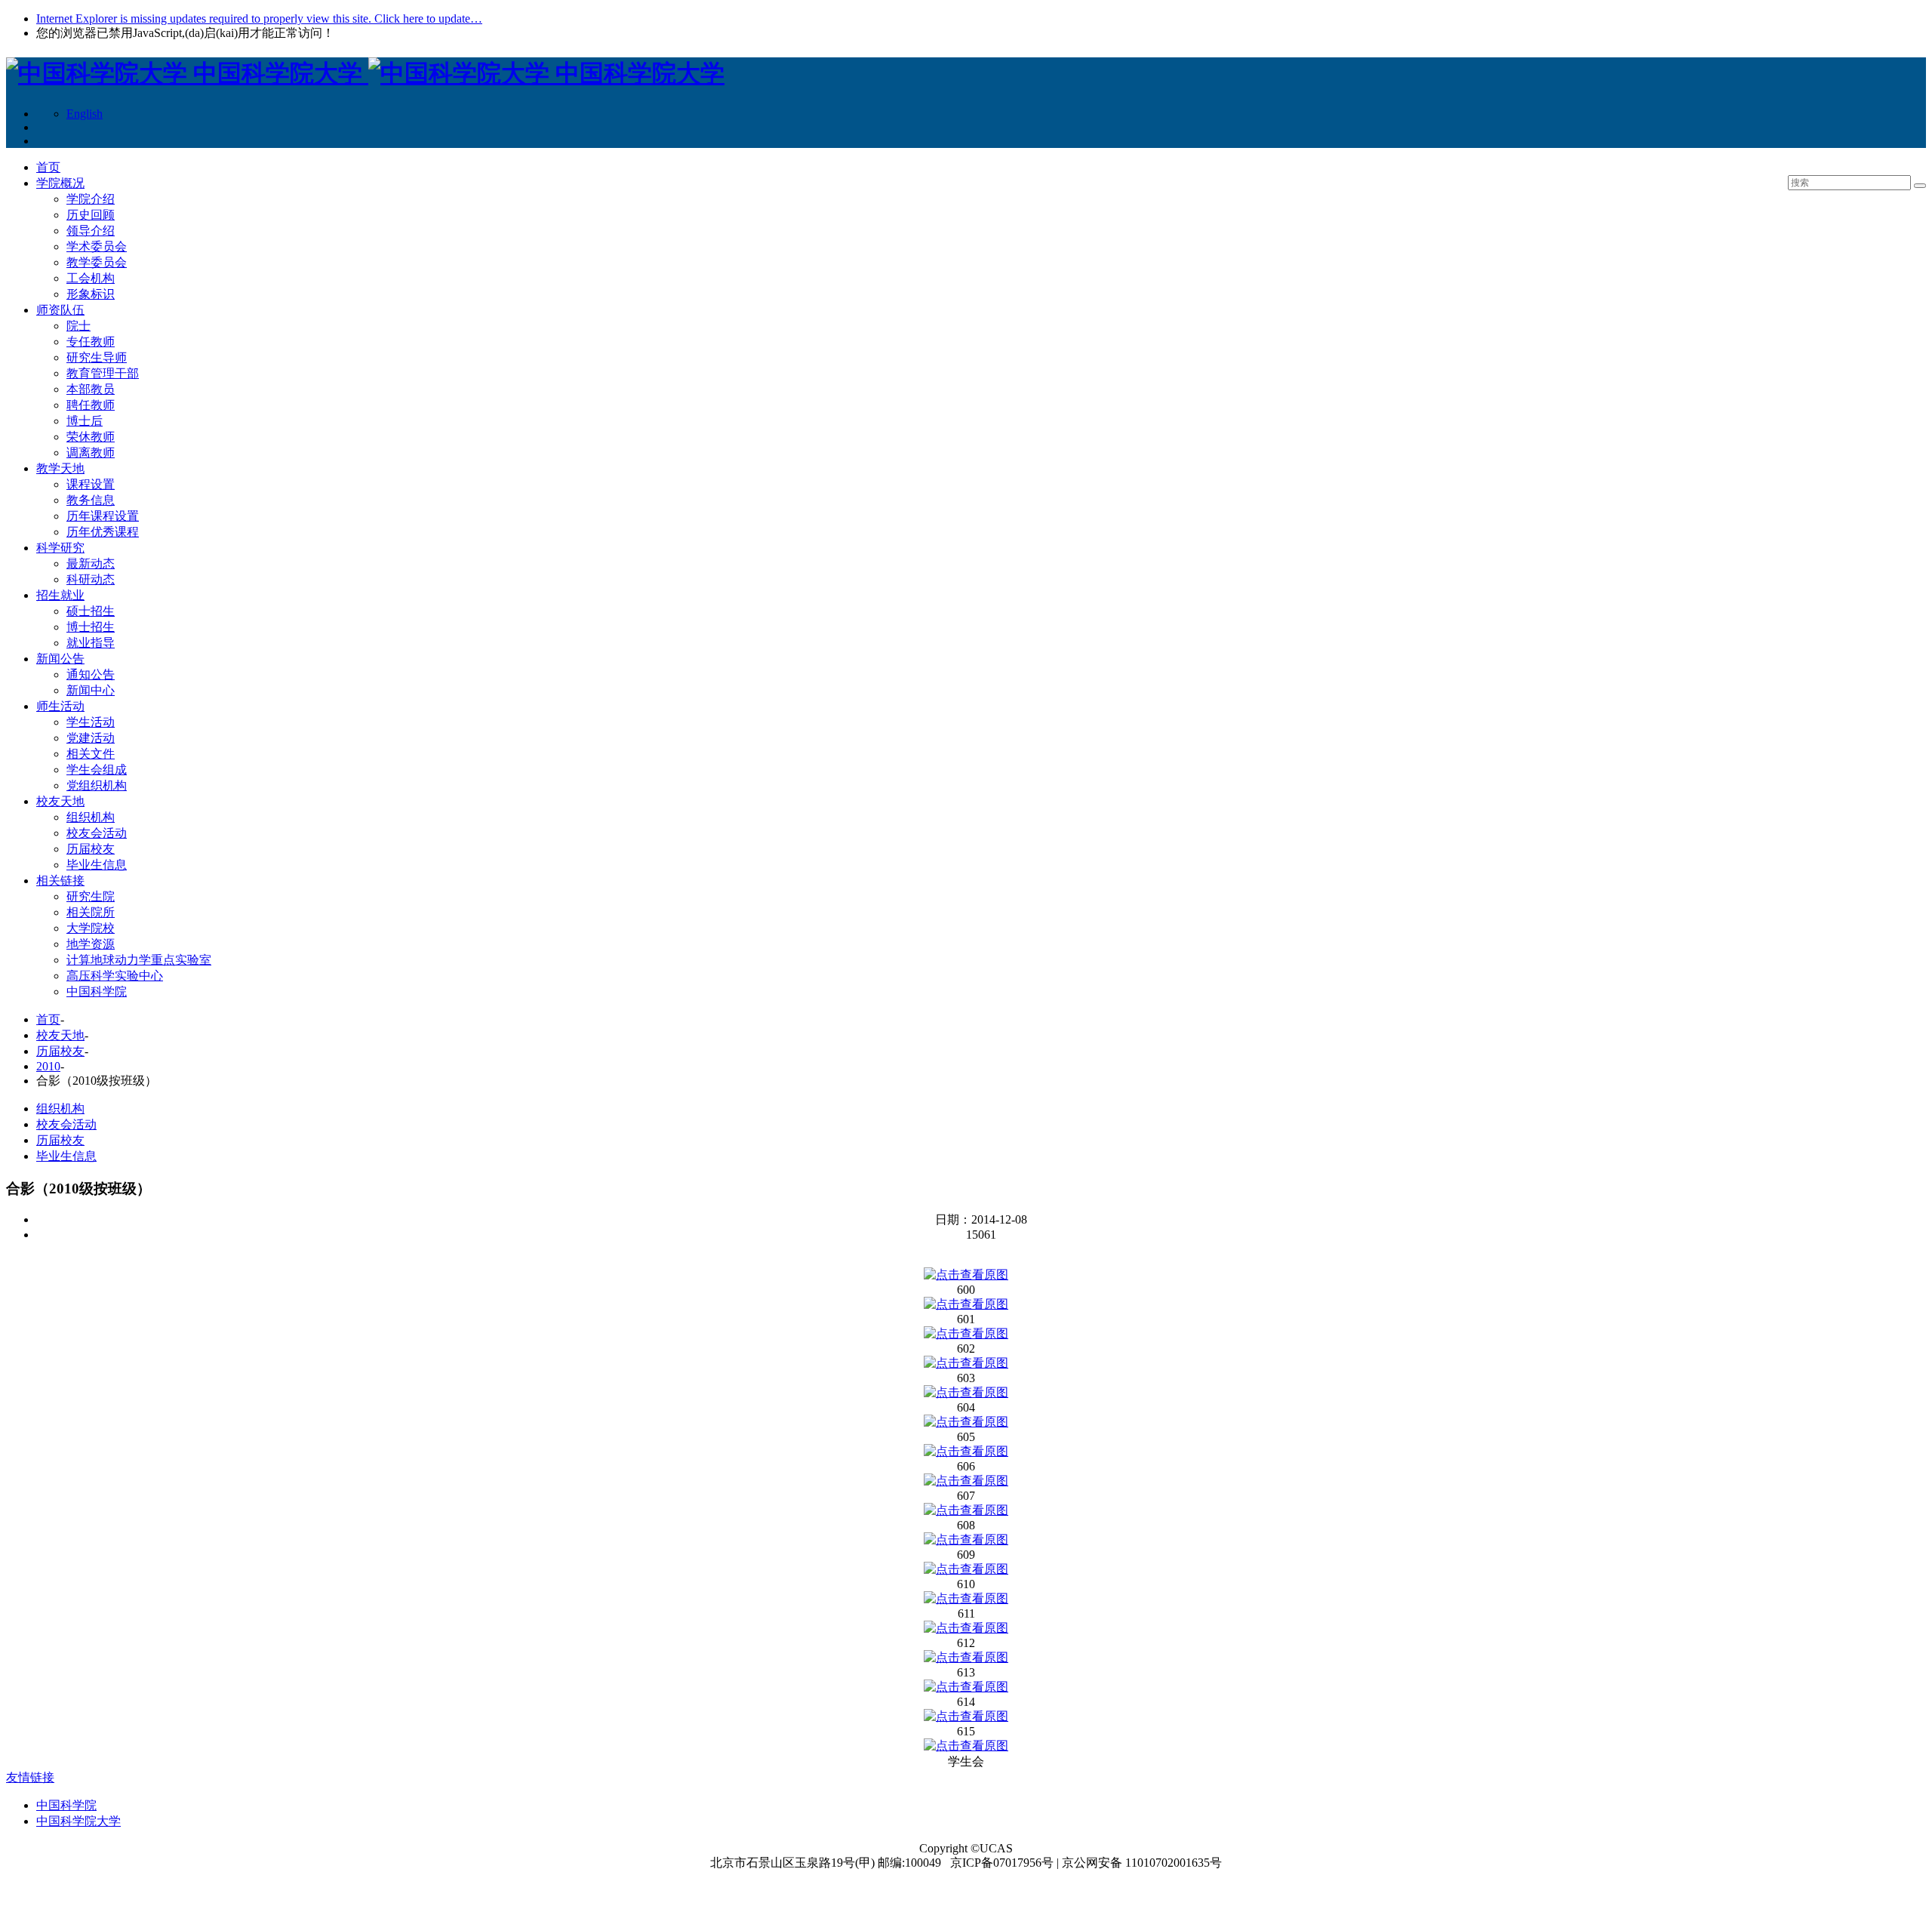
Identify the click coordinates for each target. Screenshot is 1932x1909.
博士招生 (91, 627)
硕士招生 (91, 611)
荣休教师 (91, 437)
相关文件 (91, 754)
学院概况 (60, 183)
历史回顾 (91, 215)
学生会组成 (97, 770)
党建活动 (91, 738)
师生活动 (60, 706)
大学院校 (91, 928)
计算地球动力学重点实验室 (139, 960)
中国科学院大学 (78, 1821)
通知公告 (91, 674)
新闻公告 (60, 659)
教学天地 (60, 468)
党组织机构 (97, 785)
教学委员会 (97, 262)
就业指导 (91, 643)
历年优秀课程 (103, 532)
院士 (78, 326)
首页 (48, 167)
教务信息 (91, 500)
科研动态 (91, 579)
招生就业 (60, 595)
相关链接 (60, 881)
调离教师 (91, 453)
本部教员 (91, 389)
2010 (48, 1066)
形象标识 (91, 294)
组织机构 (91, 817)
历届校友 (91, 849)
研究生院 (91, 896)
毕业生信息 (97, 865)
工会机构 (91, 278)
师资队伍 (60, 310)
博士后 (85, 421)
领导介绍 (91, 231)
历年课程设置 (103, 516)
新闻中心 (91, 690)
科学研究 (60, 548)
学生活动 (91, 722)
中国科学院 (97, 991)
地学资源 (91, 944)
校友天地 (60, 801)
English (85, 114)
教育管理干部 (103, 373)
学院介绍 (91, 199)
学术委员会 (97, 246)
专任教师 (91, 342)
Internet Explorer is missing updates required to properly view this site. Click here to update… (259, 18)
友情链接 (30, 1777)
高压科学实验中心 (115, 976)
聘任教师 (91, 405)
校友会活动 (97, 833)
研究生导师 (97, 357)
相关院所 (91, 912)
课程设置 (91, 484)
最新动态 (91, 563)
